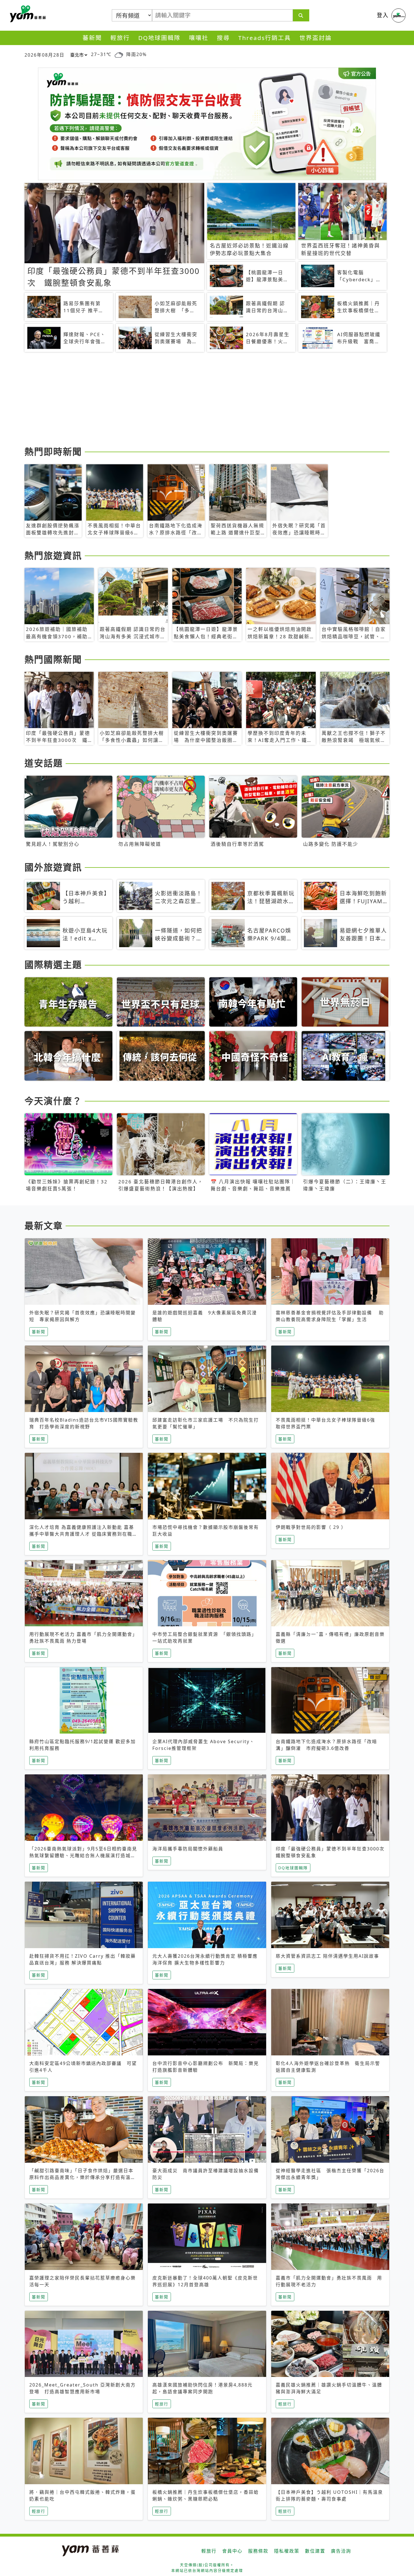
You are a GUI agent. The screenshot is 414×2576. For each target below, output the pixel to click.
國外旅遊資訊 (53, 867)
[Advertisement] (193, 400)
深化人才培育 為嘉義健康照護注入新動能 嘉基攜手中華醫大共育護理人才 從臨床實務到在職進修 (83, 1534)
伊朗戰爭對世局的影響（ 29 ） (311, 1527)
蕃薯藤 (27, 14)
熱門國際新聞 (53, 659)
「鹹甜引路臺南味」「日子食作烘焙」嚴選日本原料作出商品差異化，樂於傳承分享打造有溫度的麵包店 (83, 2177)
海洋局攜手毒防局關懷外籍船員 (188, 1849)
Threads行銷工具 (265, 38)
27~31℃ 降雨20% (119, 54)
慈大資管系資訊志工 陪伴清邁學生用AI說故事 (327, 1956)
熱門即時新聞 (53, 451)
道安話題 (44, 763)
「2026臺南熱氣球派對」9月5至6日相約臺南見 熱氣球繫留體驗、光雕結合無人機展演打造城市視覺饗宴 (83, 1855)
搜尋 (223, 38)
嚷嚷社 (199, 38)
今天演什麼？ (53, 1101)
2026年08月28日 (44, 55)
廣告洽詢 (341, 2551)
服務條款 (258, 2551)
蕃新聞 (92, 38)
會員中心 (232, 2551)
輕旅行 (120, 38)
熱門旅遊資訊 (53, 555)
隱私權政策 (287, 2551)
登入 (383, 15)
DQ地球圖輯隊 (159, 38)
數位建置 (315, 2551)
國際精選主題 (53, 964)
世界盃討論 (316, 38)
